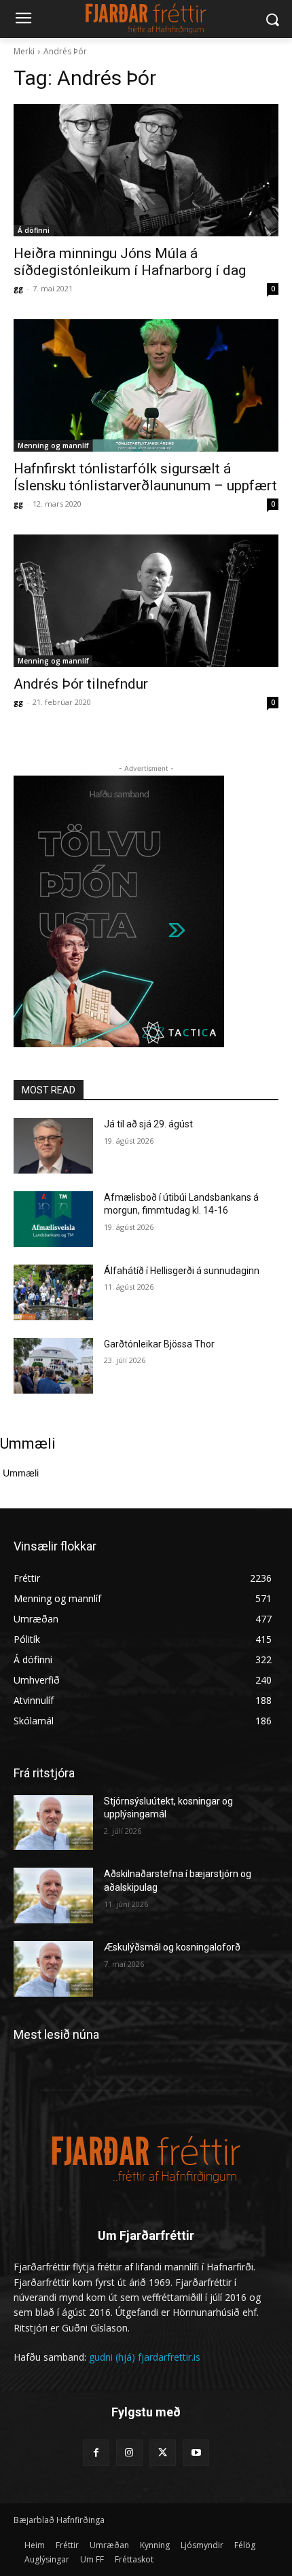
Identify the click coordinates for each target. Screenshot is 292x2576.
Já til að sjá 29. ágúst (148, 1124)
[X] (163, 2453)
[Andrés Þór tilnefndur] (146, 601)
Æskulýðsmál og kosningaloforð (172, 1947)
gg (18, 288)
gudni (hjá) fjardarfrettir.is (145, 2357)
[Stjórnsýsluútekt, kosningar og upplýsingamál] (53, 1823)
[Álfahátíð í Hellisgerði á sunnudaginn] (53, 1292)
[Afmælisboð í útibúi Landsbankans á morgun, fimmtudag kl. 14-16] (53, 1219)
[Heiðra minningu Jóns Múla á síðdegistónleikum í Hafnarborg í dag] (146, 170)
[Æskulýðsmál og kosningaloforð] (53, 1969)
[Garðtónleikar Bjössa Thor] (53, 1366)
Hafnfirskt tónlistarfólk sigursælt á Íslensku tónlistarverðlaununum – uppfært (145, 477)
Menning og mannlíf (53, 446)
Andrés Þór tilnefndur (81, 684)
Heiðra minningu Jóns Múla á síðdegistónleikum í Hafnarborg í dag (130, 262)
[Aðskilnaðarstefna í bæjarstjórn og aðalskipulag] (53, 1895)
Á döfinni (34, 230)
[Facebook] (96, 2453)
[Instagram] (129, 2453)
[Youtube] (196, 2453)
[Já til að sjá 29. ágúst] (53, 1146)
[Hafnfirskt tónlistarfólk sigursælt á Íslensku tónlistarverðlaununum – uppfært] (146, 385)
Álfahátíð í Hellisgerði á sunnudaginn (182, 1271)
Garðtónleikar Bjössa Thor (159, 1344)
